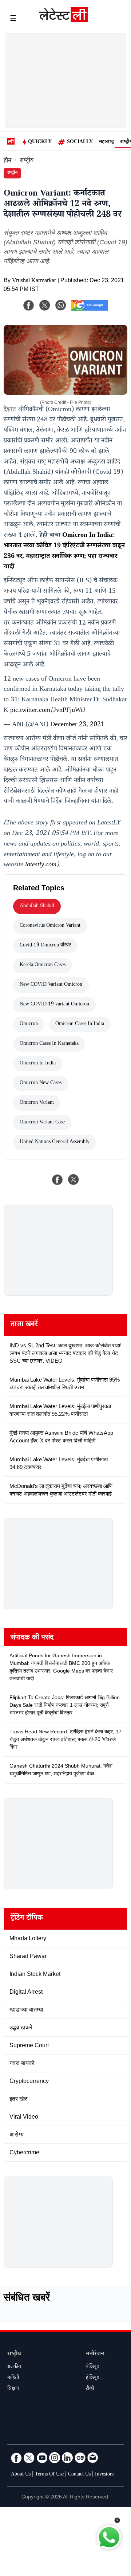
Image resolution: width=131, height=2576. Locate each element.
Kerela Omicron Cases (43, 965)
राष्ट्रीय (27, 162)
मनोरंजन (95, 2354)
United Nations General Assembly (55, 1142)
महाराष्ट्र (106, 142)
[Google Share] (90, 310)
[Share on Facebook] (57, 1179)
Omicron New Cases (41, 1083)
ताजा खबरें (24, 1325)
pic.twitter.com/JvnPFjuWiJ (48, 711)
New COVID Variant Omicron (51, 985)
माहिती (13, 2378)
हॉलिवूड (92, 2378)
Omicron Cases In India (80, 1024)
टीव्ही (90, 2389)
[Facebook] (29, 305)
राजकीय (14, 2367)
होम (7, 162)
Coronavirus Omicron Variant (50, 926)
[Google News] (80, 2458)
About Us (21, 2475)
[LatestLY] (63, 20)
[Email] (93, 2458)
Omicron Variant (37, 1103)
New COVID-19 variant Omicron (54, 1005)
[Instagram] (55, 2458)
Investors (104, 2475)
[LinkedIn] (67, 2458)
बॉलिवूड (92, 2367)
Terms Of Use (49, 2475)
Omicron (29, 1024)
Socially (80, 142)
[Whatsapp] (61, 305)
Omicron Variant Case (42, 1123)
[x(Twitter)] (45, 305)
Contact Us (79, 2475)
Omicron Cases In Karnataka (49, 1044)
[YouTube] (42, 2458)
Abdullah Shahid (37, 906)
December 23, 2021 (77, 725)
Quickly (40, 142)
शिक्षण (13, 2389)
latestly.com (41, 865)
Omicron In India (38, 1064)
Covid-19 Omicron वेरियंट (45, 946)
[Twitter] (29, 2458)
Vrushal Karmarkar (34, 281)
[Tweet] (74, 1179)
